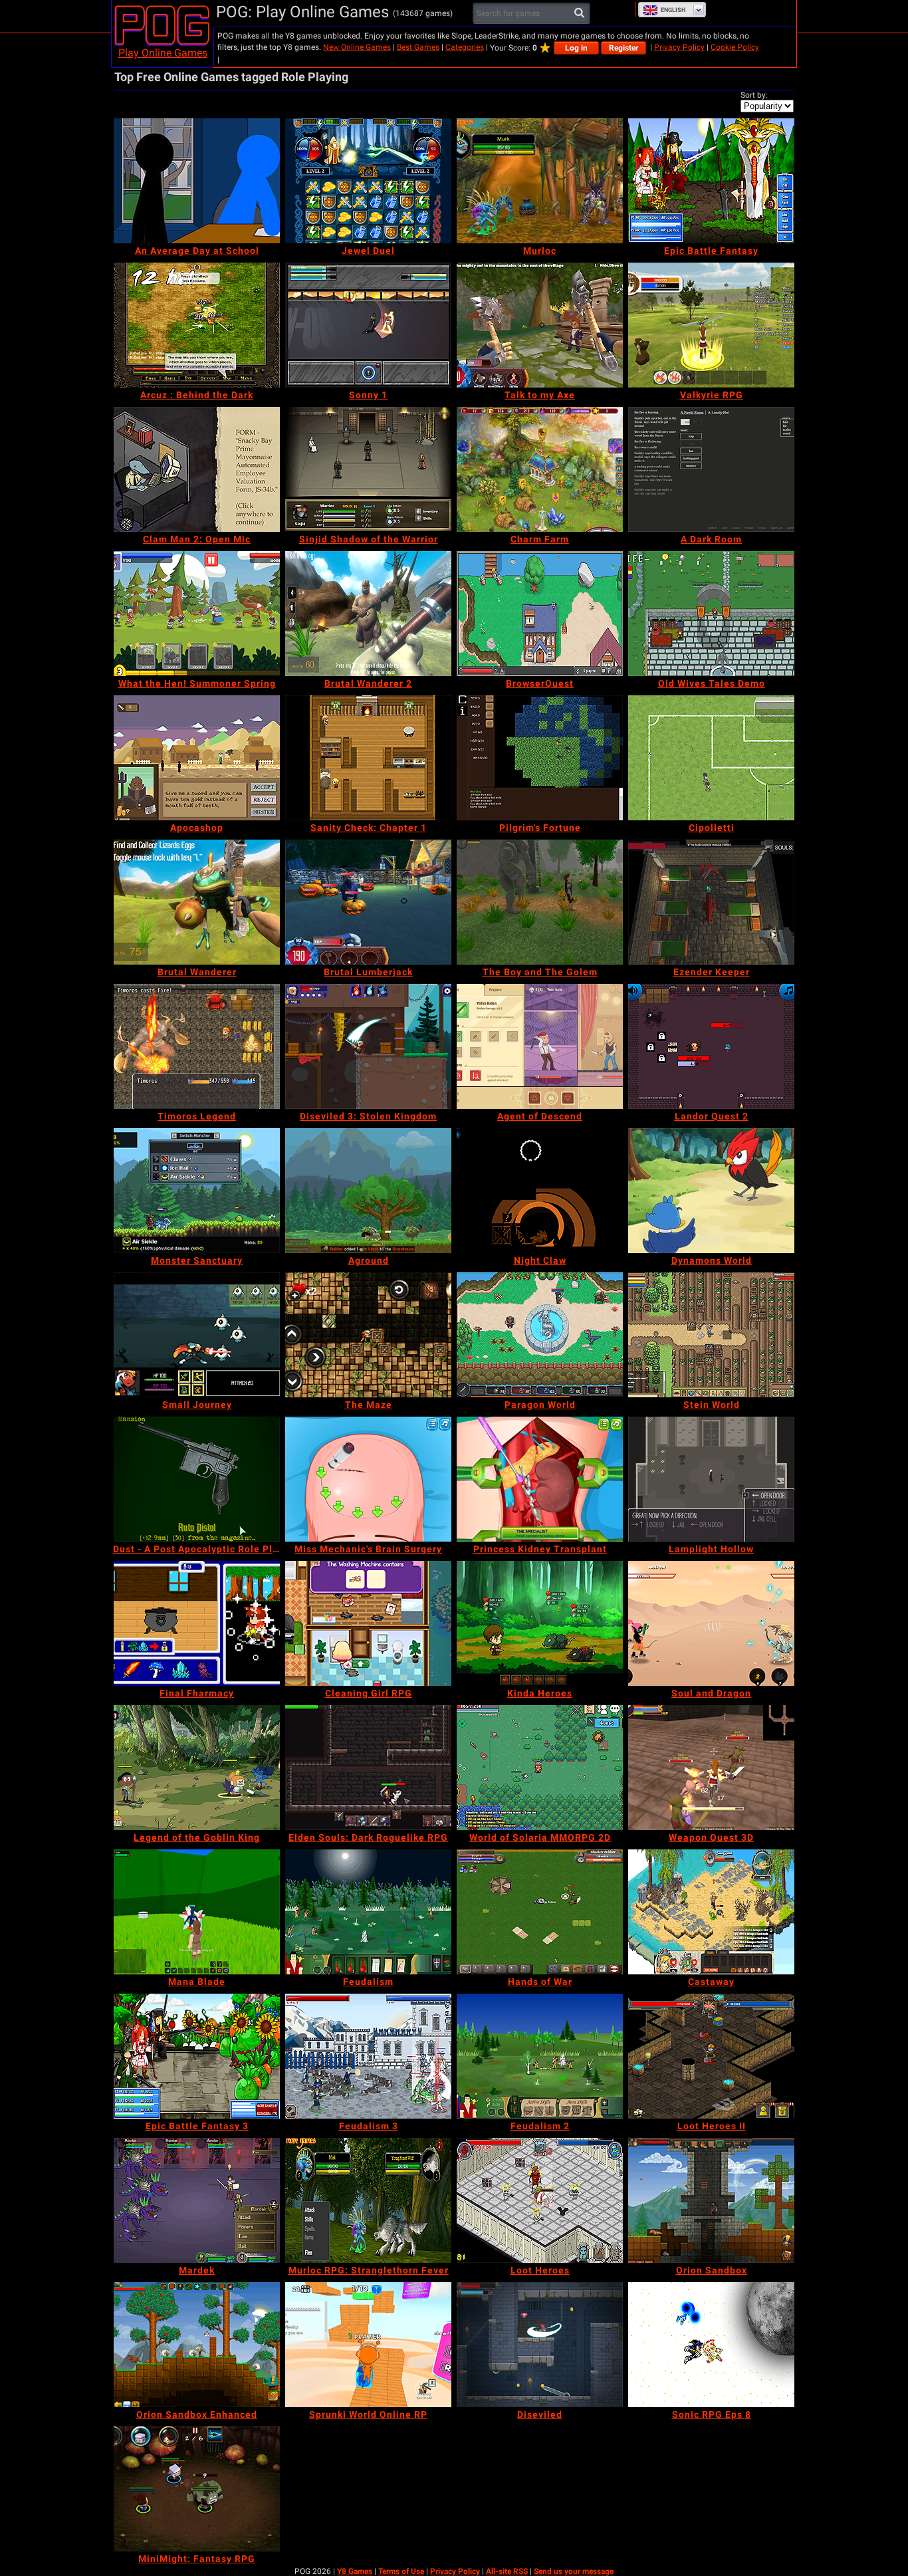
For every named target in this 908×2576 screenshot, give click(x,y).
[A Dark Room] (711, 469)
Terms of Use (401, 2571)
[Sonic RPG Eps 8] (711, 2345)
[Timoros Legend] (197, 1046)
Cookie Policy (735, 47)
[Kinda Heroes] (540, 1623)
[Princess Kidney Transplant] (540, 1479)
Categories (465, 47)
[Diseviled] (540, 2345)
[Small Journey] (197, 1335)
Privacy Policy (679, 47)
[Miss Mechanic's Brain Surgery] (368, 1479)
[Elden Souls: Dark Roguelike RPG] (368, 1768)
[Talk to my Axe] (540, 325)
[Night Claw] (540, 1191)
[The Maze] (368, 1335)
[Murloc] (540, 181)
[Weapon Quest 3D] (711, 1768)
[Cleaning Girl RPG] (368, 1623)
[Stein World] (711, 1335)
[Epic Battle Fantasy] (711, 181)
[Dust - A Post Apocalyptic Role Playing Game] (197, 1479)
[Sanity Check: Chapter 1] (368, 758)
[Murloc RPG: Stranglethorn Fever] (368, 2200)
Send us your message (574, 2571)
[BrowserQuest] (540, 614)
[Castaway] (711, 1912)
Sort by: (754, 95)
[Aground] (368, 1191)
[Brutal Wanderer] (197, 902)
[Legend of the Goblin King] (197, 1768)
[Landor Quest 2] (711, 1046)
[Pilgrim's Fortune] (540, 758)
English (673, 10)
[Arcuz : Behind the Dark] (197, 325)
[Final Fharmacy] (197, 1623)
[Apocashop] (197, 758)
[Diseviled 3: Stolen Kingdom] (368, 1046)
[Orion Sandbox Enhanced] (197, 2345)
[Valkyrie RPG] (711, 325)
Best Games (418, 47)
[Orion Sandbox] (711, 2200)
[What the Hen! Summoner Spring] (197, 614)
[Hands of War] (540, 1912)
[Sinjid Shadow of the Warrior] (368, 469)
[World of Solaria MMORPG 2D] (540, 1768)
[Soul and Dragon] (711, 1623)
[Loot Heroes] (540, 2200)
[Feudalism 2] (540, 2056)
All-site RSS (507, 2571)
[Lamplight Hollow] (711, 1479)
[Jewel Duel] (368, 181)
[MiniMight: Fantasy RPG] (197, 2489)
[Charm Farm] (540, 469)
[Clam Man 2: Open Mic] (197, 469)
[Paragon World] (540, 1335)
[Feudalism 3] (368, 2056)
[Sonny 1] (368, 325)
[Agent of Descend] (540, 1046)
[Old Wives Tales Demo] (711, 614)
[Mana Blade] (197, 1912)
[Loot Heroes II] (711, 2056)
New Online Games (357, 47)
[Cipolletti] (711, 758)
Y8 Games (355, 2571)
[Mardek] (197, 2200)
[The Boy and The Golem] (540, 902)
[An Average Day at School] (197, 181)
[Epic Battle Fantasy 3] (197, 2056)
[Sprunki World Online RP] (368, 2345)
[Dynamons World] (711, 1191)
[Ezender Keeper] (711, 902)
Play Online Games (163, 53)
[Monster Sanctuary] (197, 1191)
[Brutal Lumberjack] (368, 902)
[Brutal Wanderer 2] (368, 614)
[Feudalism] (368, 1912)
